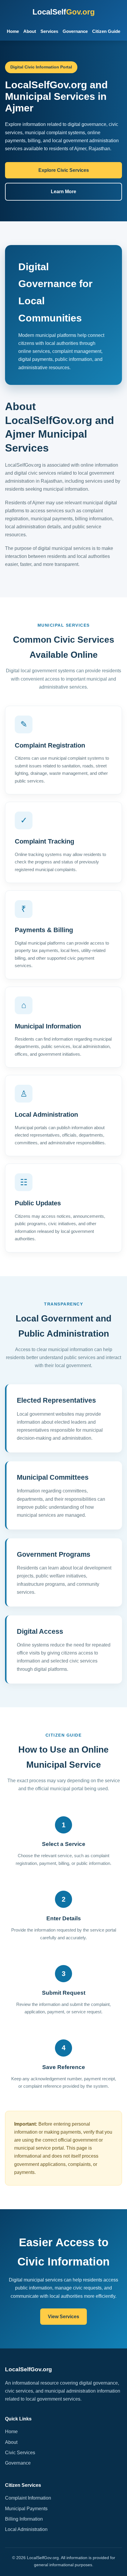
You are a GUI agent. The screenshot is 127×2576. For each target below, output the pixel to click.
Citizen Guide (106, 31)
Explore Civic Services (64, 170)
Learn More (63, 192)
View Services (63, 2317)
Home (13, 31)
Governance (75, 31)
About (30, 31)
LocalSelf (64, 12)
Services (49, 31)
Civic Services (20, 2453)
